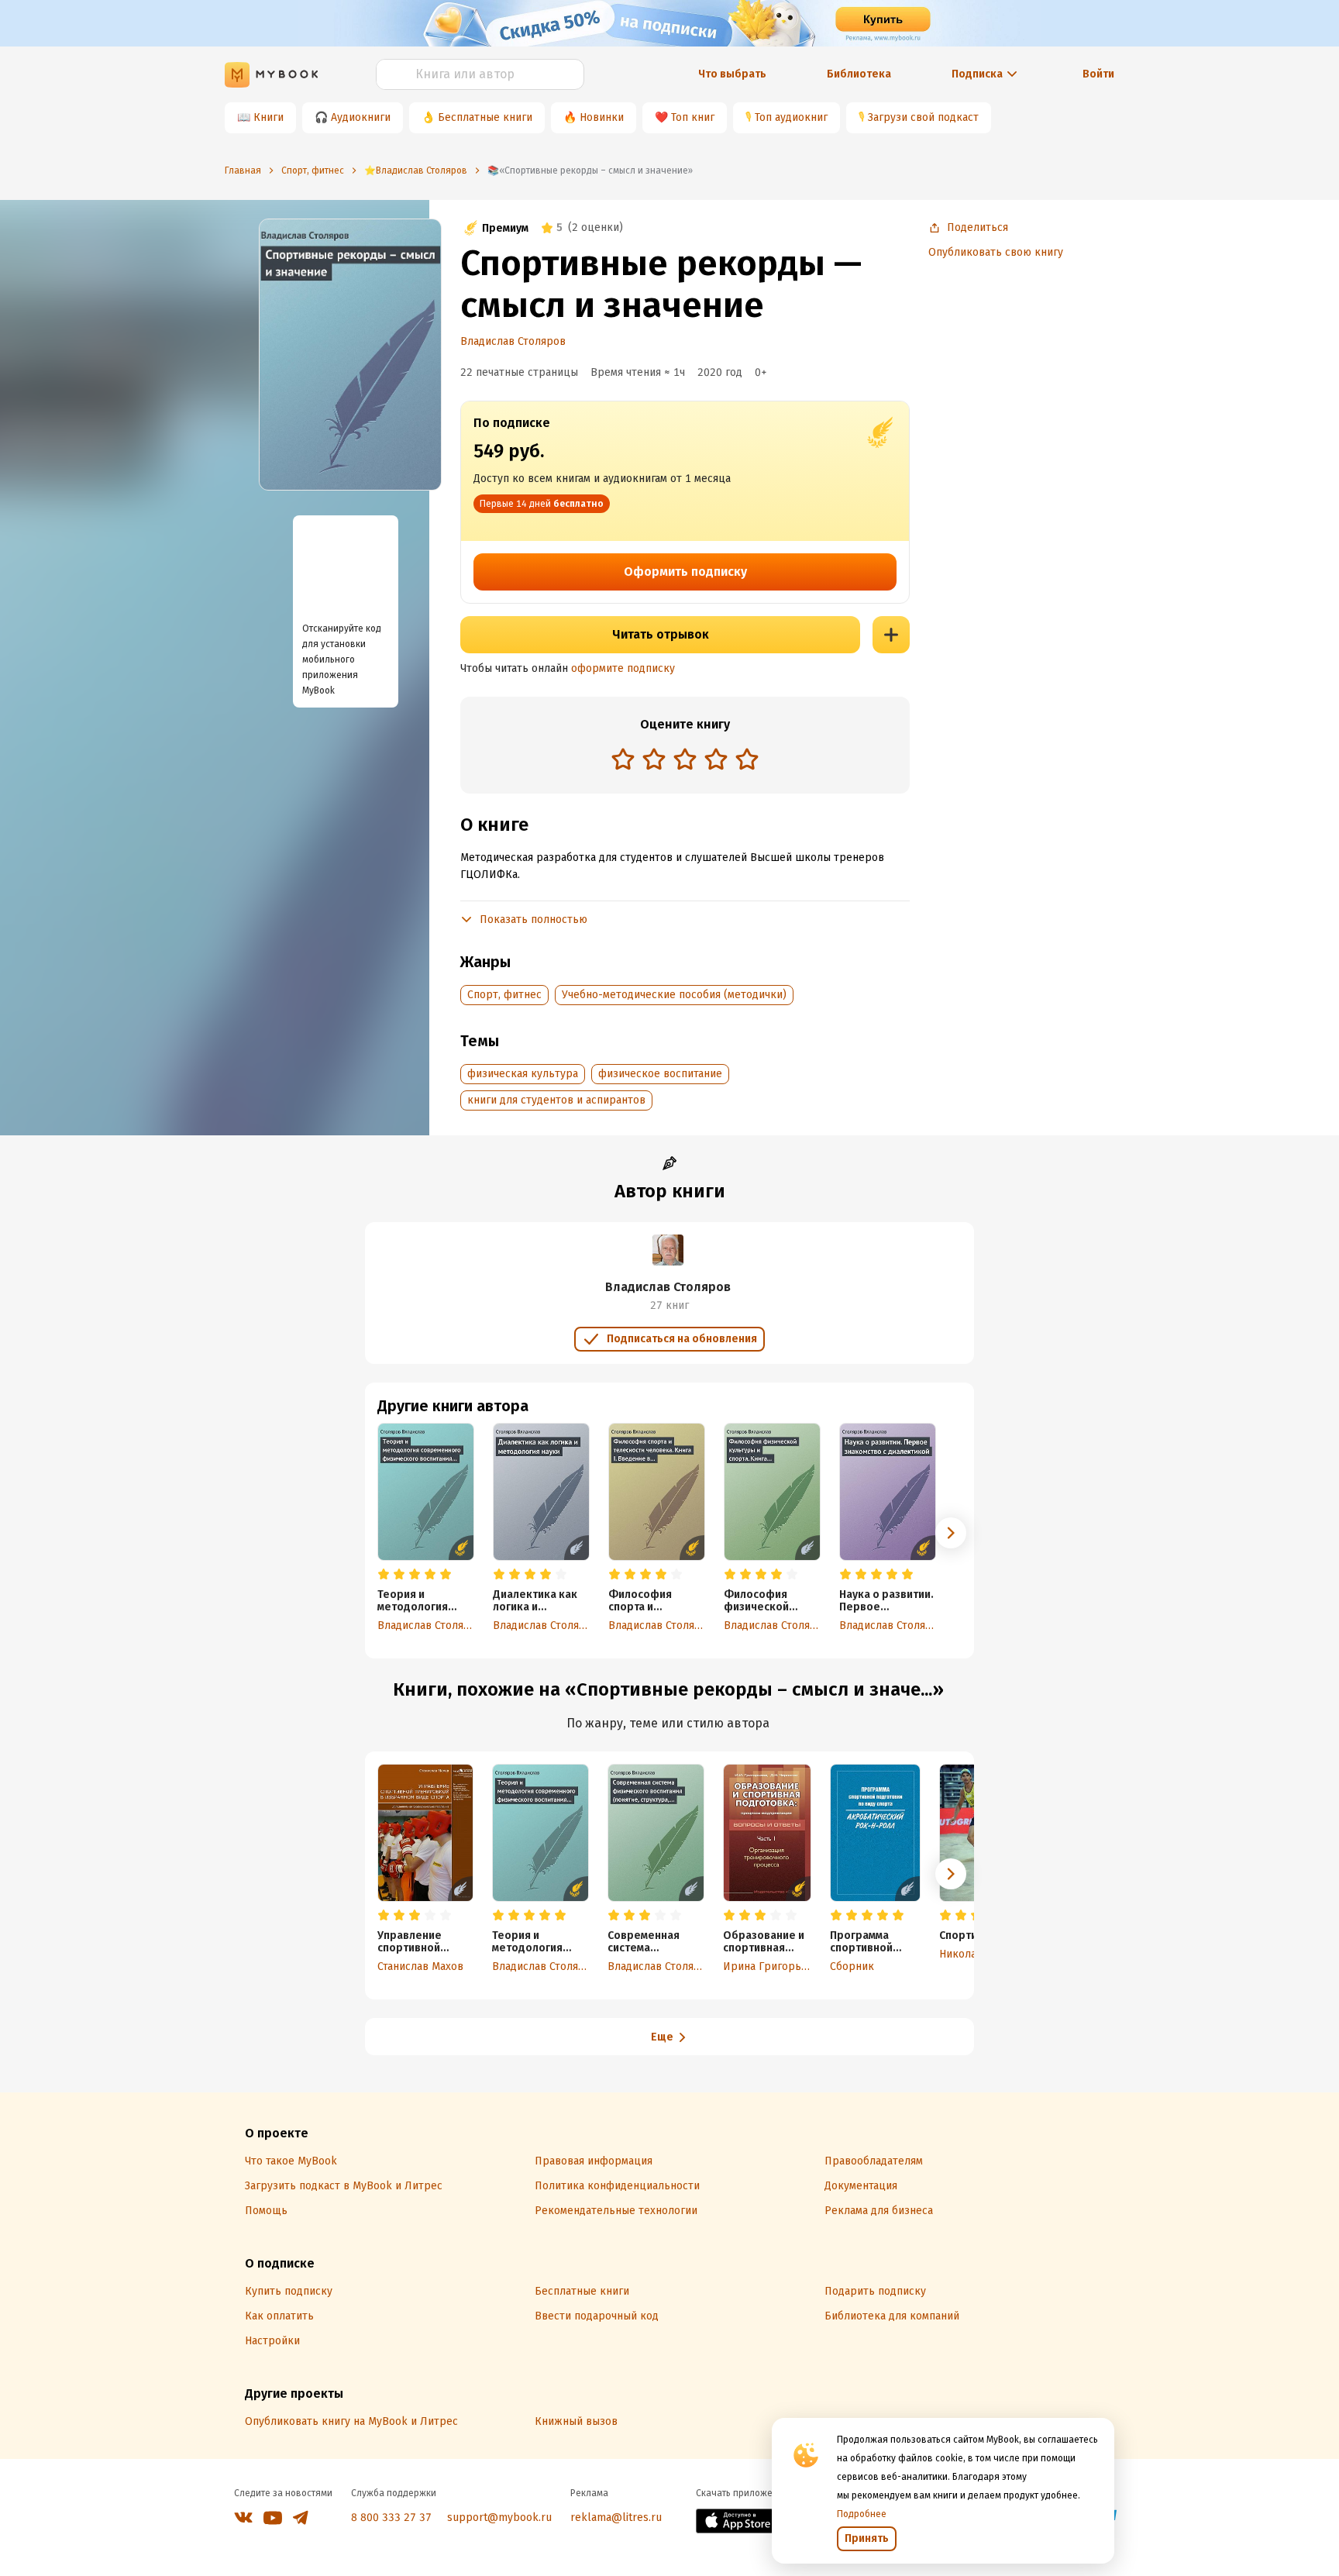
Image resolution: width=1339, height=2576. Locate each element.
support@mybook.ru (499, 2517)
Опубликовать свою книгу (996, 252)
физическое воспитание (660, 1074)
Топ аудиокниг (791, 117)
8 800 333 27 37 (391, 2517)
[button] (951, 1533)
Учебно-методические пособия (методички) (674, 995)
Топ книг (693, 117)
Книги (268, 117)
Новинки (602, 117)
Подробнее (862, 2514)
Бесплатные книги (485, 117)
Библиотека (859, 74)
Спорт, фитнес (504, 995)
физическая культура (523, 1074)
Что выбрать (732, 74)
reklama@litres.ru (616, 2517)
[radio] (623, 759)
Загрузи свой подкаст (923, 117)
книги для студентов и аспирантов (556, 1100)
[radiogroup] (685, 761)
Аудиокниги (361, 117)
